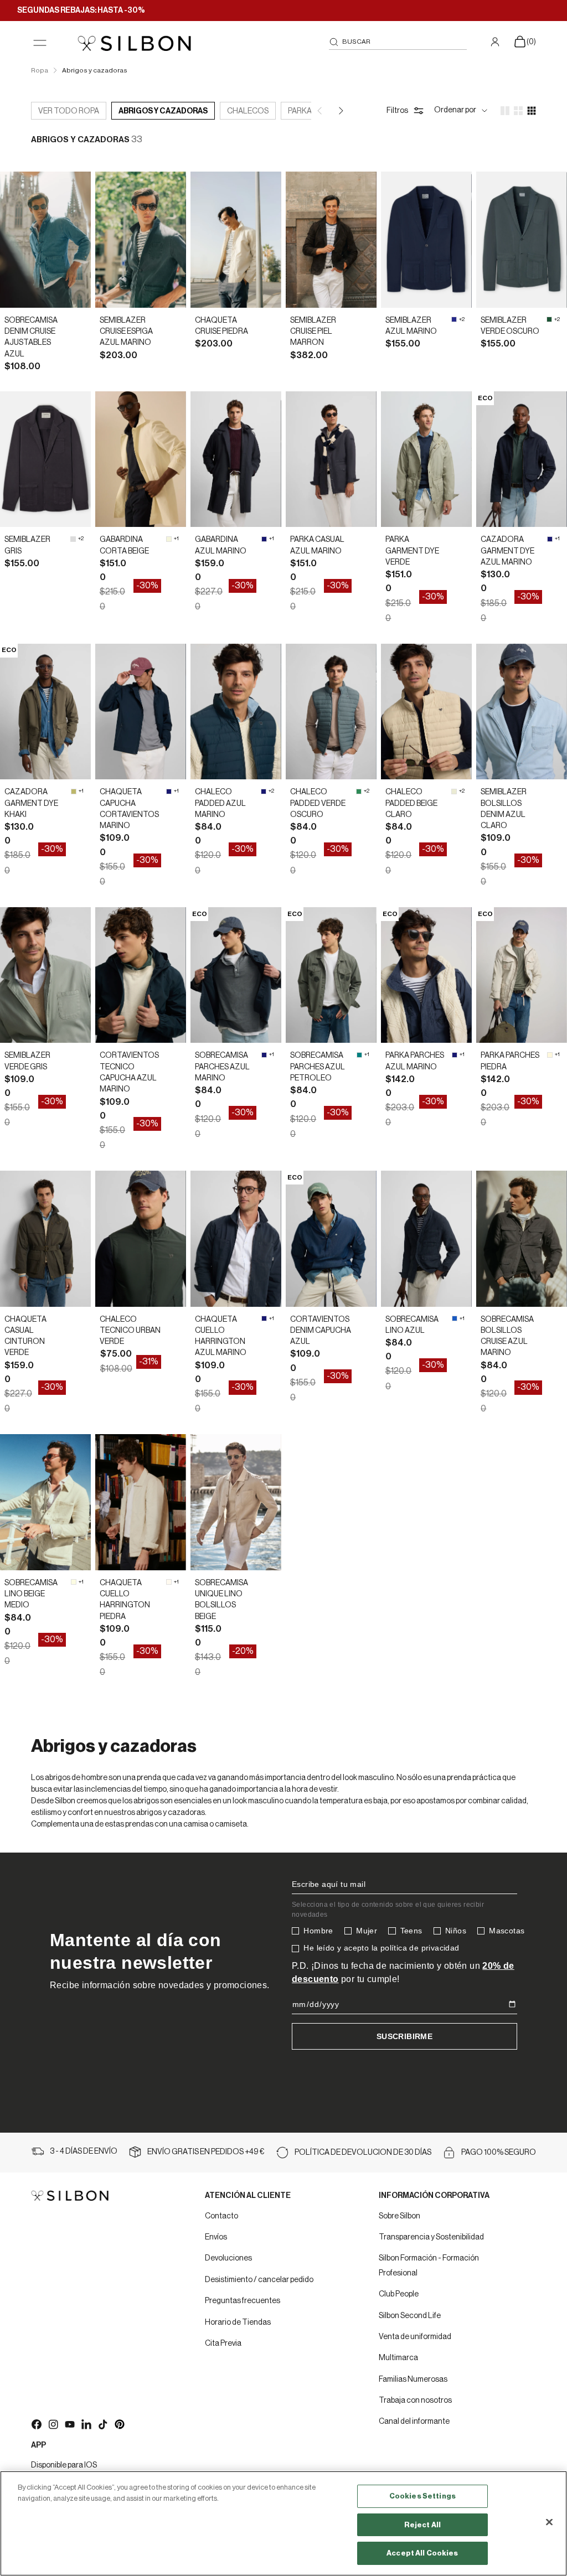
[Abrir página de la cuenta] (496, 42)
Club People (399, 2294)
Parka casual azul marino (317, 545)
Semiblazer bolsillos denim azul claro (504, 809)
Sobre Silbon (400, 2216)
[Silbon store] (134, 43)
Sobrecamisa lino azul (412, 1325)
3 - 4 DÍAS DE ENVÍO (84, 2151)
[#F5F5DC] (169, 539)
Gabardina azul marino (221, 545)
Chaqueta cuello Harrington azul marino (221, 1336)
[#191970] (264, 539)
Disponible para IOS (64, 2465)
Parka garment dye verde (412, 551)
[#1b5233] (549, 319)
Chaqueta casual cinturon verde (25, 1336)
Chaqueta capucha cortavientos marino (129, 809)
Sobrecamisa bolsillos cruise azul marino (507, 1336)
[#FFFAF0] (169, 1582)
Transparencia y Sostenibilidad (431, 2237)
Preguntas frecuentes (243, 2301)
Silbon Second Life (410, 2316)
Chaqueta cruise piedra (221, 326)
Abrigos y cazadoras (95, 70)
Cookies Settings (422, 2496)
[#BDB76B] (74, 792)
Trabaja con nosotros (415, 2401)
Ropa (40, 70)
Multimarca (398, 2358)
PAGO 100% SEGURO (499, 2153)
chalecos (248, 111)
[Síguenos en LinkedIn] (86, 2424)
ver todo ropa (69, 111)
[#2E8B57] (359, 792)
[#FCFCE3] (74, 1582)
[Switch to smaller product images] (518, 111)
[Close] (549, 2522)
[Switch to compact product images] (532, 111)
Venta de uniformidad (415, 2337)
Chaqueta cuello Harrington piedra (125, 1600)
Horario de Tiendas (238, 2322)
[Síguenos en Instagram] (53, 2424)
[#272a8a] (454, 319)
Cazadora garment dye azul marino (507, 551)
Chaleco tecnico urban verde (130, 1331)
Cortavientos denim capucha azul (321, 1331)
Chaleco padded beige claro (411, 803)
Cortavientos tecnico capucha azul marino (129, 1072)
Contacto (221, 2216)
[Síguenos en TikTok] (102, 2424)
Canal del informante (414, 2422)
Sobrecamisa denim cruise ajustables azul (31, 337)
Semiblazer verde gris (27, 1061)
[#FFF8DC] (550, 1055)
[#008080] (359, 1055)
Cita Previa (223, 2344)
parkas (302, 111)
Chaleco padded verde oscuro (318, 803)
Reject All (422, 2525)
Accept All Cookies (422, 2553)
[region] (283, 2523)
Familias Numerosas (413, 2380)
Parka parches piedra (510, 1061)
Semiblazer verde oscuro (510, 326)
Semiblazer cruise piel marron (313, 332)
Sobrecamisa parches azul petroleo (318, 1067)
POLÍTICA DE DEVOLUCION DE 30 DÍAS (363, 2153)
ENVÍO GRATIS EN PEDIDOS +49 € (206, 2152)
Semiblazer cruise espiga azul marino (126, 332)
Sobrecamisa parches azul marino (222, 1067)
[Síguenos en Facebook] (36, 2424)
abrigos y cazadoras (163, 111)
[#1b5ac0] (455, 1318)
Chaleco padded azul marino (220, 803)
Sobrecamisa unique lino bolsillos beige (221, 1600)
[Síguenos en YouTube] (69, 2424)
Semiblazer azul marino (411, 326)
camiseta (231, 1824)
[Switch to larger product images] (505, 111)
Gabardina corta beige (124, 545)
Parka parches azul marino (415, 1061)
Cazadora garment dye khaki (31, 803)
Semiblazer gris (27, 545)
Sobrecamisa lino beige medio (31, 1594)
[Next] (340, 111)
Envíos (216, 2237)
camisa (196, 1824)
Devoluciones (228, 2258)
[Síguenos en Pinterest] (119, 2424)
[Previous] (321, 111)
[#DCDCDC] (73, 539)
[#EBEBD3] (454, 792)
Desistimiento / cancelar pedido (259, 2280)
